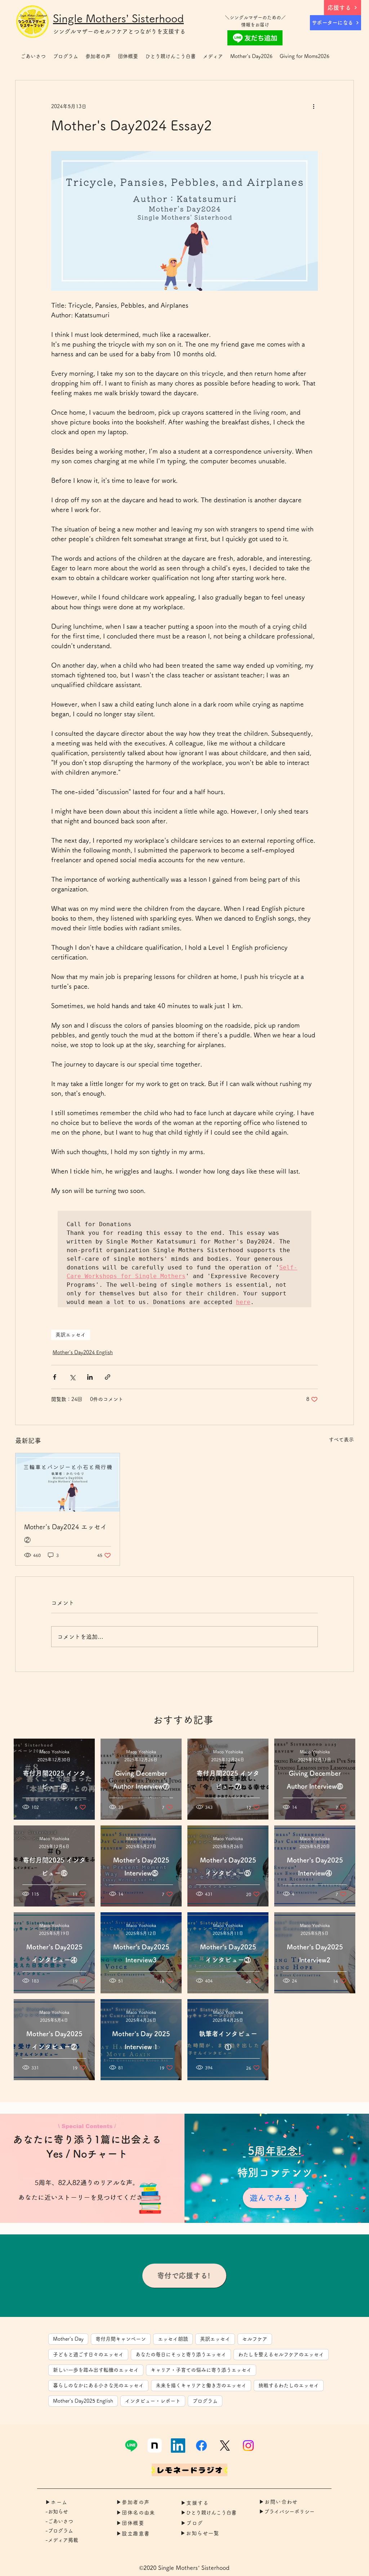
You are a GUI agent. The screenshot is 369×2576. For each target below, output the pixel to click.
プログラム (205, 2401)
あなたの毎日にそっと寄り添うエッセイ (181, 2354)
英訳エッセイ (71, 1335)
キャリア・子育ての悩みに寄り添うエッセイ (201, 2370)
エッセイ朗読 (173, 2339)
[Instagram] (248, 2446)
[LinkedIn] (178, 2446)
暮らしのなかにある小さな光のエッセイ (98, 2385)
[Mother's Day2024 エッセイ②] (68, 1482)
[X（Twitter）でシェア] (72, 1377)
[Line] (131, 2446)
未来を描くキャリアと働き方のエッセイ (201, 2385)
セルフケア (255, 2339)
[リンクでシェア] (108, 1377)
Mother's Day (68, 2339)
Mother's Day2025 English (83, 2401)
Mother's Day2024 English (83, 1352)
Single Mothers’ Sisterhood (118, 18)
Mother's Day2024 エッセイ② (66, 1533)
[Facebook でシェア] (55, 1377)
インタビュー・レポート (153, 2401)
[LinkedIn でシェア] (90, 1377)
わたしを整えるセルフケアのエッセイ (281, 2354)
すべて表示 (341, 1440)
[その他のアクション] (314, 106)
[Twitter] (225, 2446)
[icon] (155, 2446)
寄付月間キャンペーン (121, 2339)
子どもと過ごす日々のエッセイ (88, 2354)
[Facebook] (201, 2446)
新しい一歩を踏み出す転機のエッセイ (96, 2370)
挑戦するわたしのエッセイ (289, 2385)
